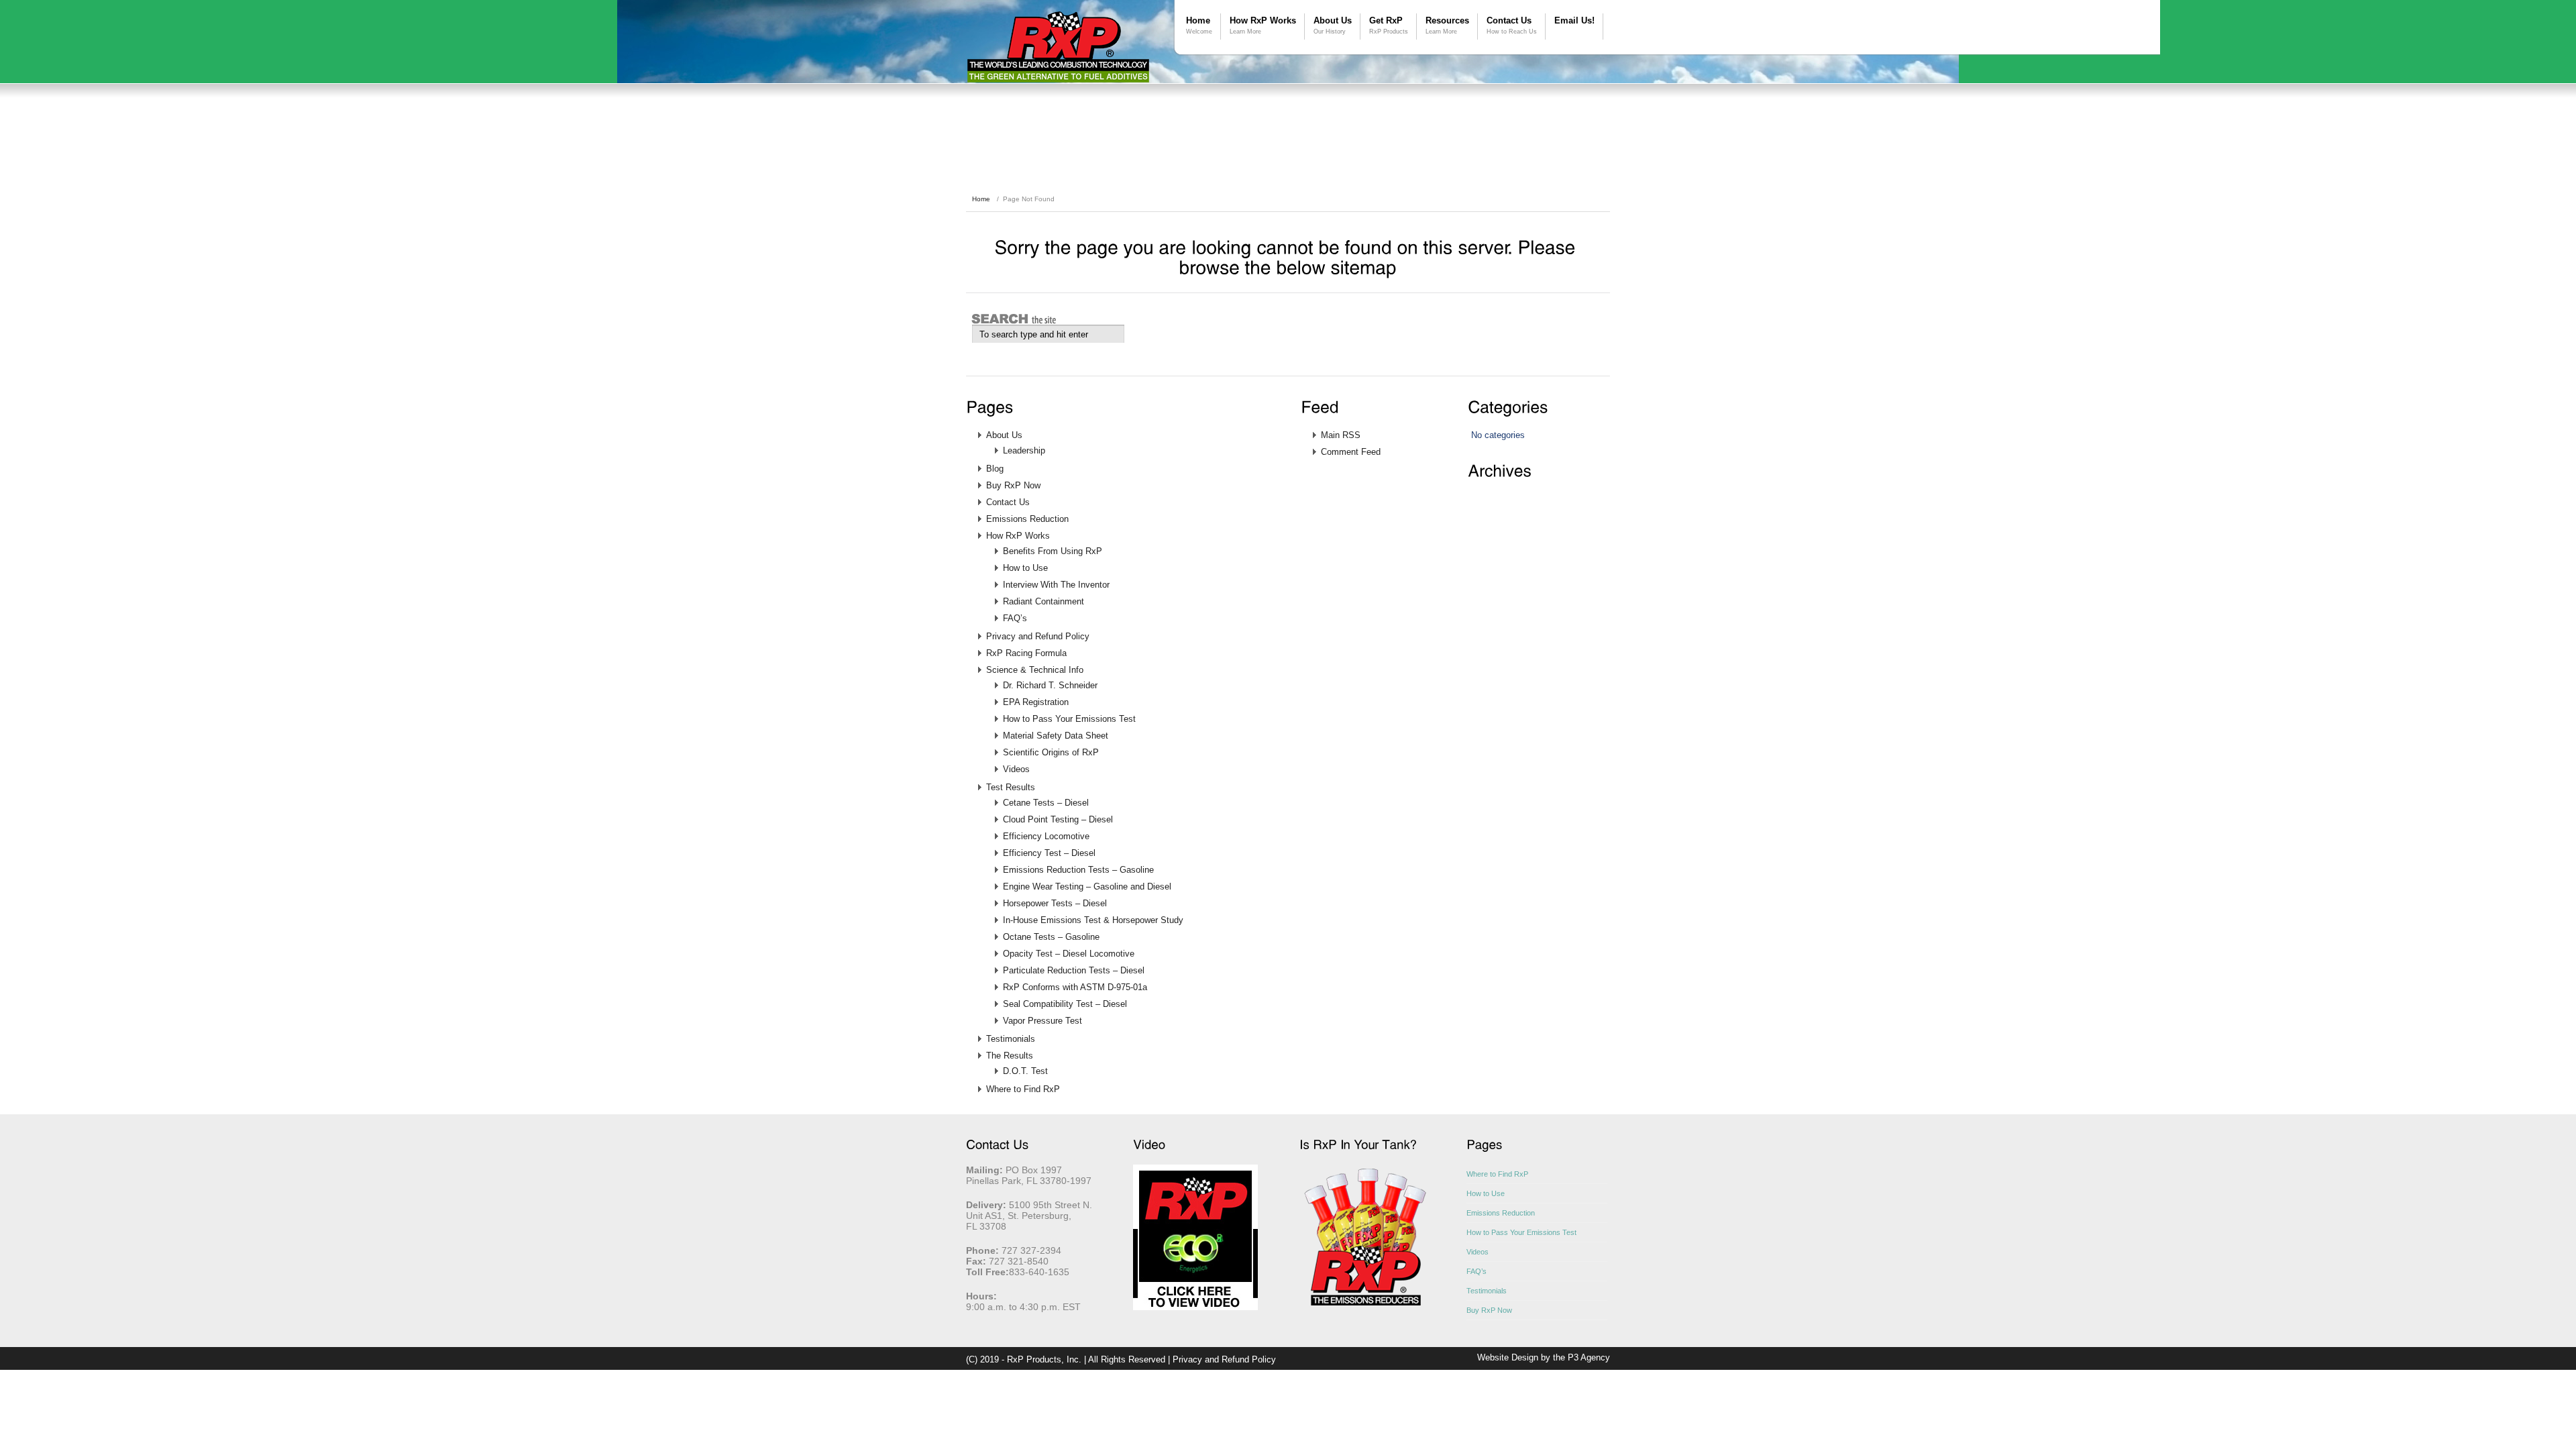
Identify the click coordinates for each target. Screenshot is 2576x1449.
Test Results (1011, 787)
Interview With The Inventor (1056, 585)
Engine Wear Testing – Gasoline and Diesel (1087, 887)
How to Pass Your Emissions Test (1069, 719)
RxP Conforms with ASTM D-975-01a (1075, 987)
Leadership (1024, 450)
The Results (1010, 1056)
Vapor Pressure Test (1042, 1021)
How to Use (1025, 568)
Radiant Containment (1043, 601)
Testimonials (1011, 1039)
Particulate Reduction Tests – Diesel (1074, 970)
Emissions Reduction (1027, 519)
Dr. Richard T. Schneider (1050, 685)
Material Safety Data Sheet (1056, 736)
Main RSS (1341, 435)
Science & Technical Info (1035, 670)
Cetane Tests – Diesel (1046, 803)
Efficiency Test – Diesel (1049, 853)
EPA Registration (1036, 702)
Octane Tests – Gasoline (1051, 937)
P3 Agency (1589, 1357)
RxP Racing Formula (1026, 653)
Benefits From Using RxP (1053, 551)
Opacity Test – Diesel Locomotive (1069, 954)
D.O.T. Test (1025, 1071)
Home (1199, 25)
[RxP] (1058, 47)
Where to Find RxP (1023, 1089)
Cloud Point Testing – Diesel (1058, 819)
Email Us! (1574, 20)
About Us (1333, 25)
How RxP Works (1263, 25)
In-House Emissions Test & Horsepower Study (1093, 920)
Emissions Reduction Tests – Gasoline (1078, 870)
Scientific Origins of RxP (1051, 752)
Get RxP (1389, 25)
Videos (1016, 769)
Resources (1447, 25)
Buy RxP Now (1013, 485)
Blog (995, 469)
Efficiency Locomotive (1046, 836)
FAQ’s (1015, 618)
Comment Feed (1351, 452)
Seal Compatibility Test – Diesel (1065, 1004)
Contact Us (1512, 25)
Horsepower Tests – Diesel (1055, 903)
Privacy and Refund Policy (1038, 636)
